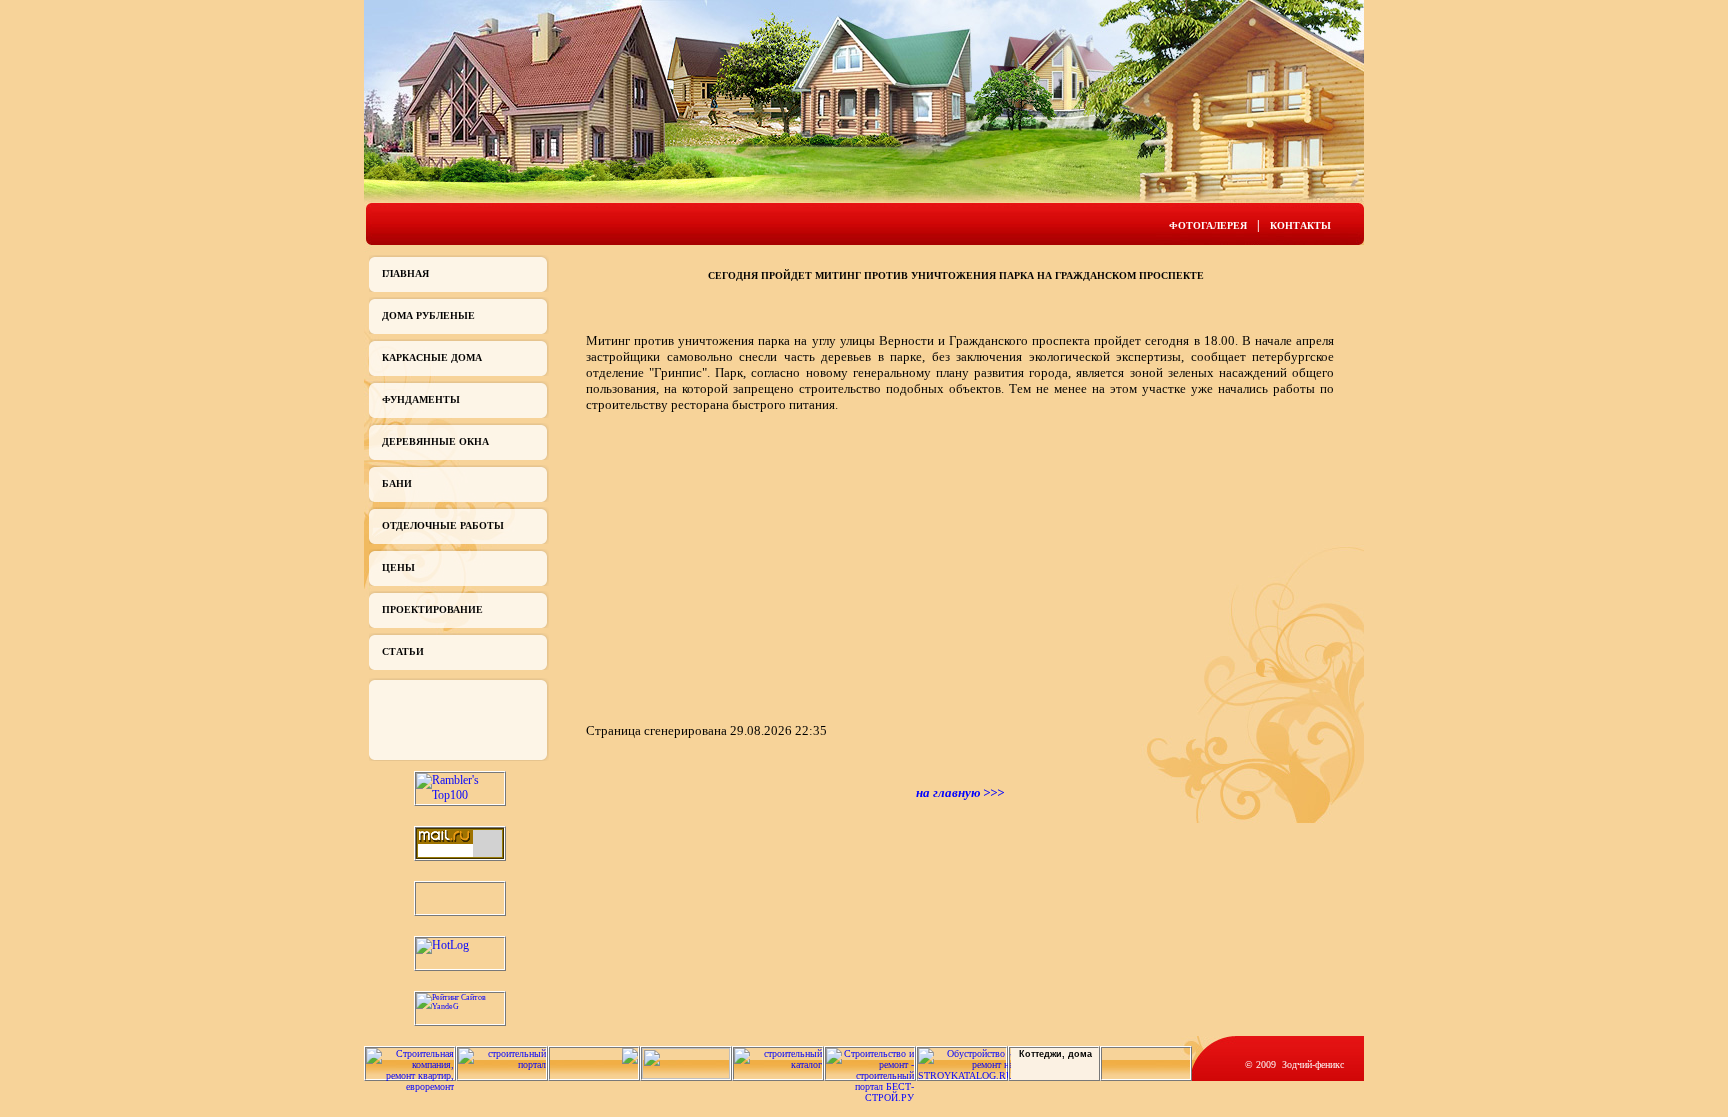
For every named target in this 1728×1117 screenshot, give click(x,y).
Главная (405, 273)
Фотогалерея (1208, 225)
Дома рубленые (428, 315)
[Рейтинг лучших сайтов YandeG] (460, 1006)
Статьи (403, 651)
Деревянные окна (435, 441)
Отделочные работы (443, 525)
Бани (397, 483)
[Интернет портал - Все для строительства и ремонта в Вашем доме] (686, 1075)
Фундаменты (421, 399)
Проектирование (432, 609)
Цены (398, 567)
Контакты (1300, 225)
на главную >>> (960, 792)
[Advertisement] (754, 566)
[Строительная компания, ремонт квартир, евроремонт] (410, 1086)
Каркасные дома (432, 357)
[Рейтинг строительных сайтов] (778, 1064)
